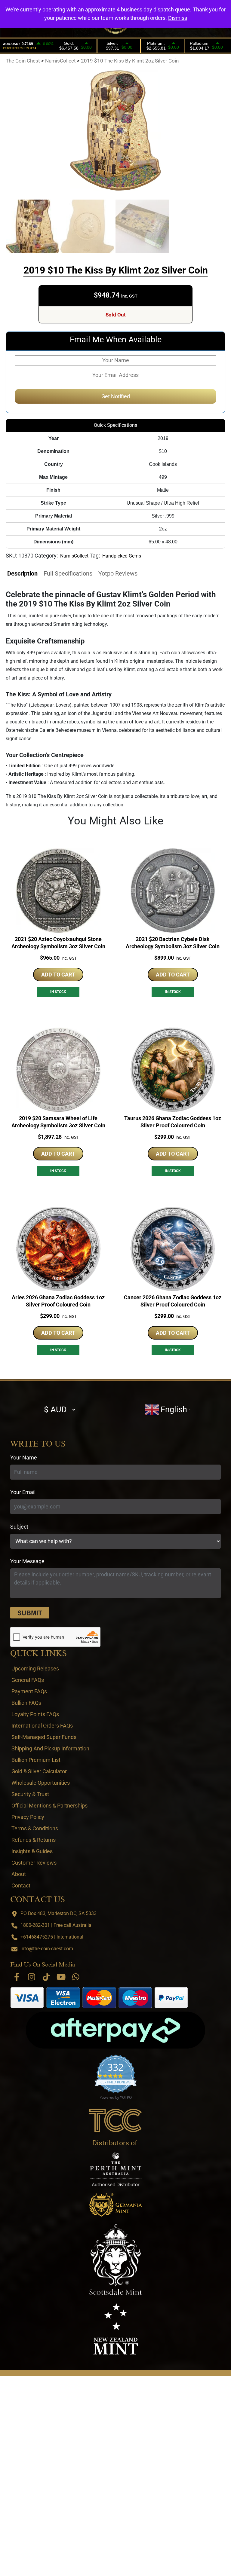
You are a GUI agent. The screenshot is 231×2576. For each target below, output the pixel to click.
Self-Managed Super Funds (44, 1737)
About (19, 1874)
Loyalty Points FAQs (35, 1714)
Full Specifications (68, 573)
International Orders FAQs (42, 1726)
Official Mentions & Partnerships (49, 1806)
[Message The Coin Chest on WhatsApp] (76, 1977)
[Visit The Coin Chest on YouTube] (61, 1977)
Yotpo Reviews (118, 573)
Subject (19, 1527)
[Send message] (30, 1613)
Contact (21, 1885)
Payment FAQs (29, 1691)
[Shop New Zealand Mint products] (116, 2329)
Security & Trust (30, 1794)
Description (22, 573)
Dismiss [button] (178, 18)
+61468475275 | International (52, 1937)
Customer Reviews (34, 1863)
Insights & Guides (32, 1851)
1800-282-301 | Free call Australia (56, 1925)
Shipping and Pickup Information (50, 1748)
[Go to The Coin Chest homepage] (116, 2120)
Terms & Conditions (35, 1828)
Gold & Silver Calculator (39, 1771)
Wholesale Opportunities (41, 1783)
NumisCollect (74, 556)
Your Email (23, 1492)
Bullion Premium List (36, 1760)
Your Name (24, 1458)
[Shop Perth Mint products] (116, 2169)
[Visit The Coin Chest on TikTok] (46, 1977)
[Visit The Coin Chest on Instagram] (32, 1977)
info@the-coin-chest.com (47, 1949)
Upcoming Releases (35, 1668)
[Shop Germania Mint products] (116, 2205)
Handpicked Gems (122, 556)
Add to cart (58, 975)
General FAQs (28, 1680)
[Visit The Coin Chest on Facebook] (17, 1977)
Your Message (27, 1561)
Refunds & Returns (34, 1840)
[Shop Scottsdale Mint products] (116, 2260)
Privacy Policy (28, 1817)
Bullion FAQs (26, 1703)
